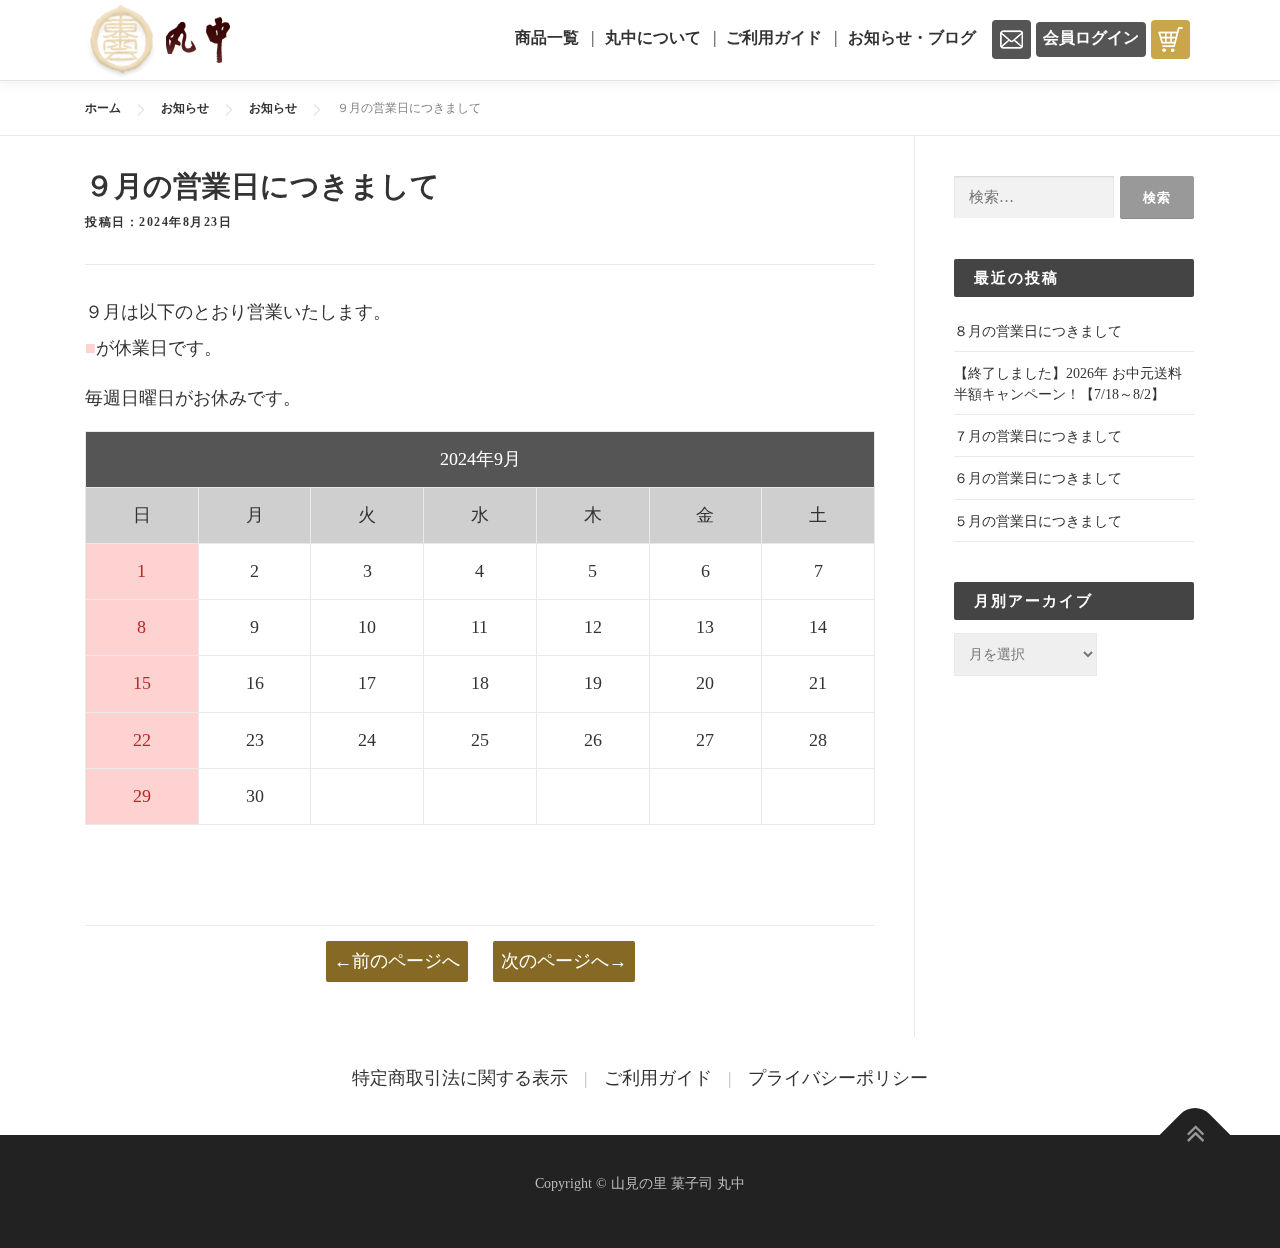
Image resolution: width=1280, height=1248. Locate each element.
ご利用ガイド (774, 37)
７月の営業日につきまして (1038, 436)
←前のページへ (397, 961)
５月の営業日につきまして (1038, 521)
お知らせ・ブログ (912, 37)
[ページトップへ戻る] (1195, 1135)
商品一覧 (547, 37)
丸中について (653, 37)
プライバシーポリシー (838, 1078)
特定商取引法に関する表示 (460, 1078)
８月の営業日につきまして (1038, 331)
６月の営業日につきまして (1038, 478)
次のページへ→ (564, 961)
